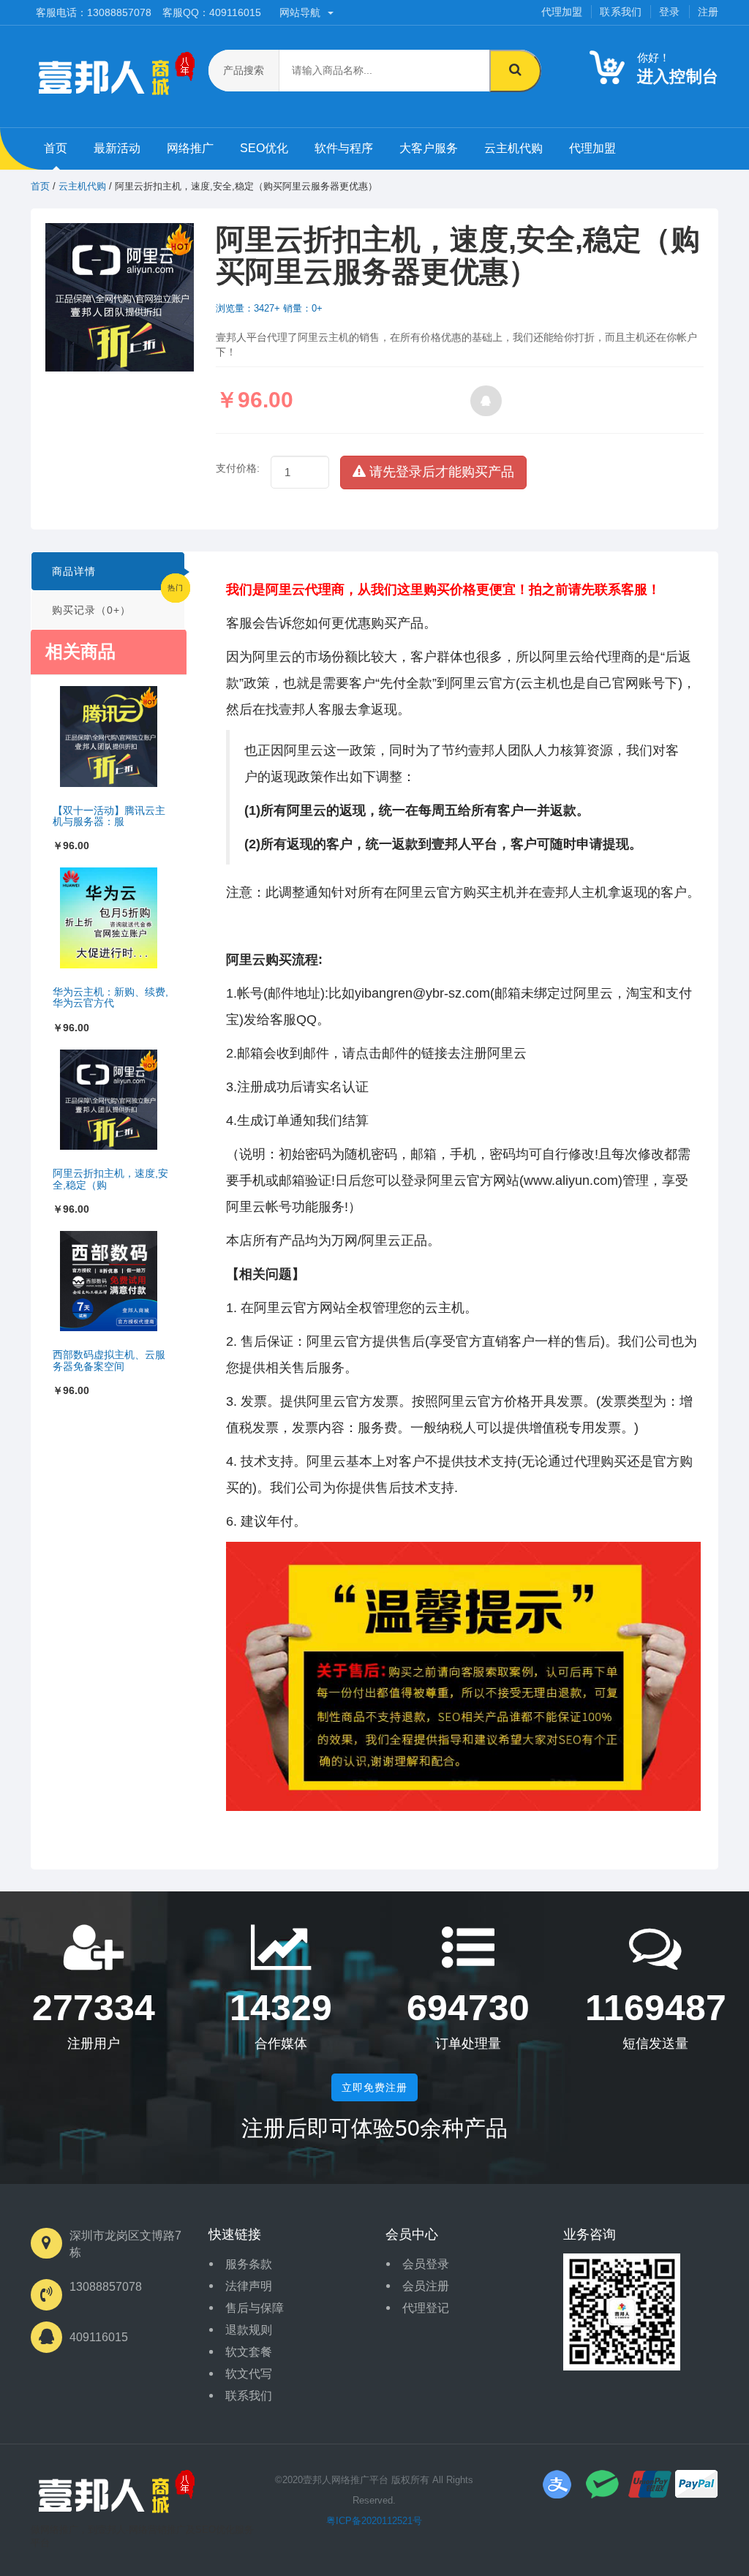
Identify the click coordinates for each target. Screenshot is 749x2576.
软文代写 (249, 2374)
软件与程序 (344, 148)
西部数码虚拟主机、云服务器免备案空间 (109, 1360)
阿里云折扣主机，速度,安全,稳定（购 (110, 1179)
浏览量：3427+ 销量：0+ (269, 308)
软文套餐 (249, 2352)
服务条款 (249, 2264)
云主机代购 (513, 148)
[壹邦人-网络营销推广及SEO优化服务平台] (113, 2495)
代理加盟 (562, 12)
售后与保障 (255, 2308)
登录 (669, 12)
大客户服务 (429, 148)
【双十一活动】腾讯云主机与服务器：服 (109, 816)
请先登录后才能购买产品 (440, 472)
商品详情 (74, 571)
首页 (56, 148)
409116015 (99, 2337)
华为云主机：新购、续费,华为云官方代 (110, 997)
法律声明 (249, 2286)
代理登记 (426, 2308)
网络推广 (190, 148)
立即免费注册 (374, 2087)
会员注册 (426, 2286)
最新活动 (117, 148)
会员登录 (426, 2264)
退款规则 (249, 2330)
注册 (708, 12)
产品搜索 (244, 70)
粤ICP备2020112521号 (374, 2521)
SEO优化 (264, 148)
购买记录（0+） (91, 610)
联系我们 (621, 12)
